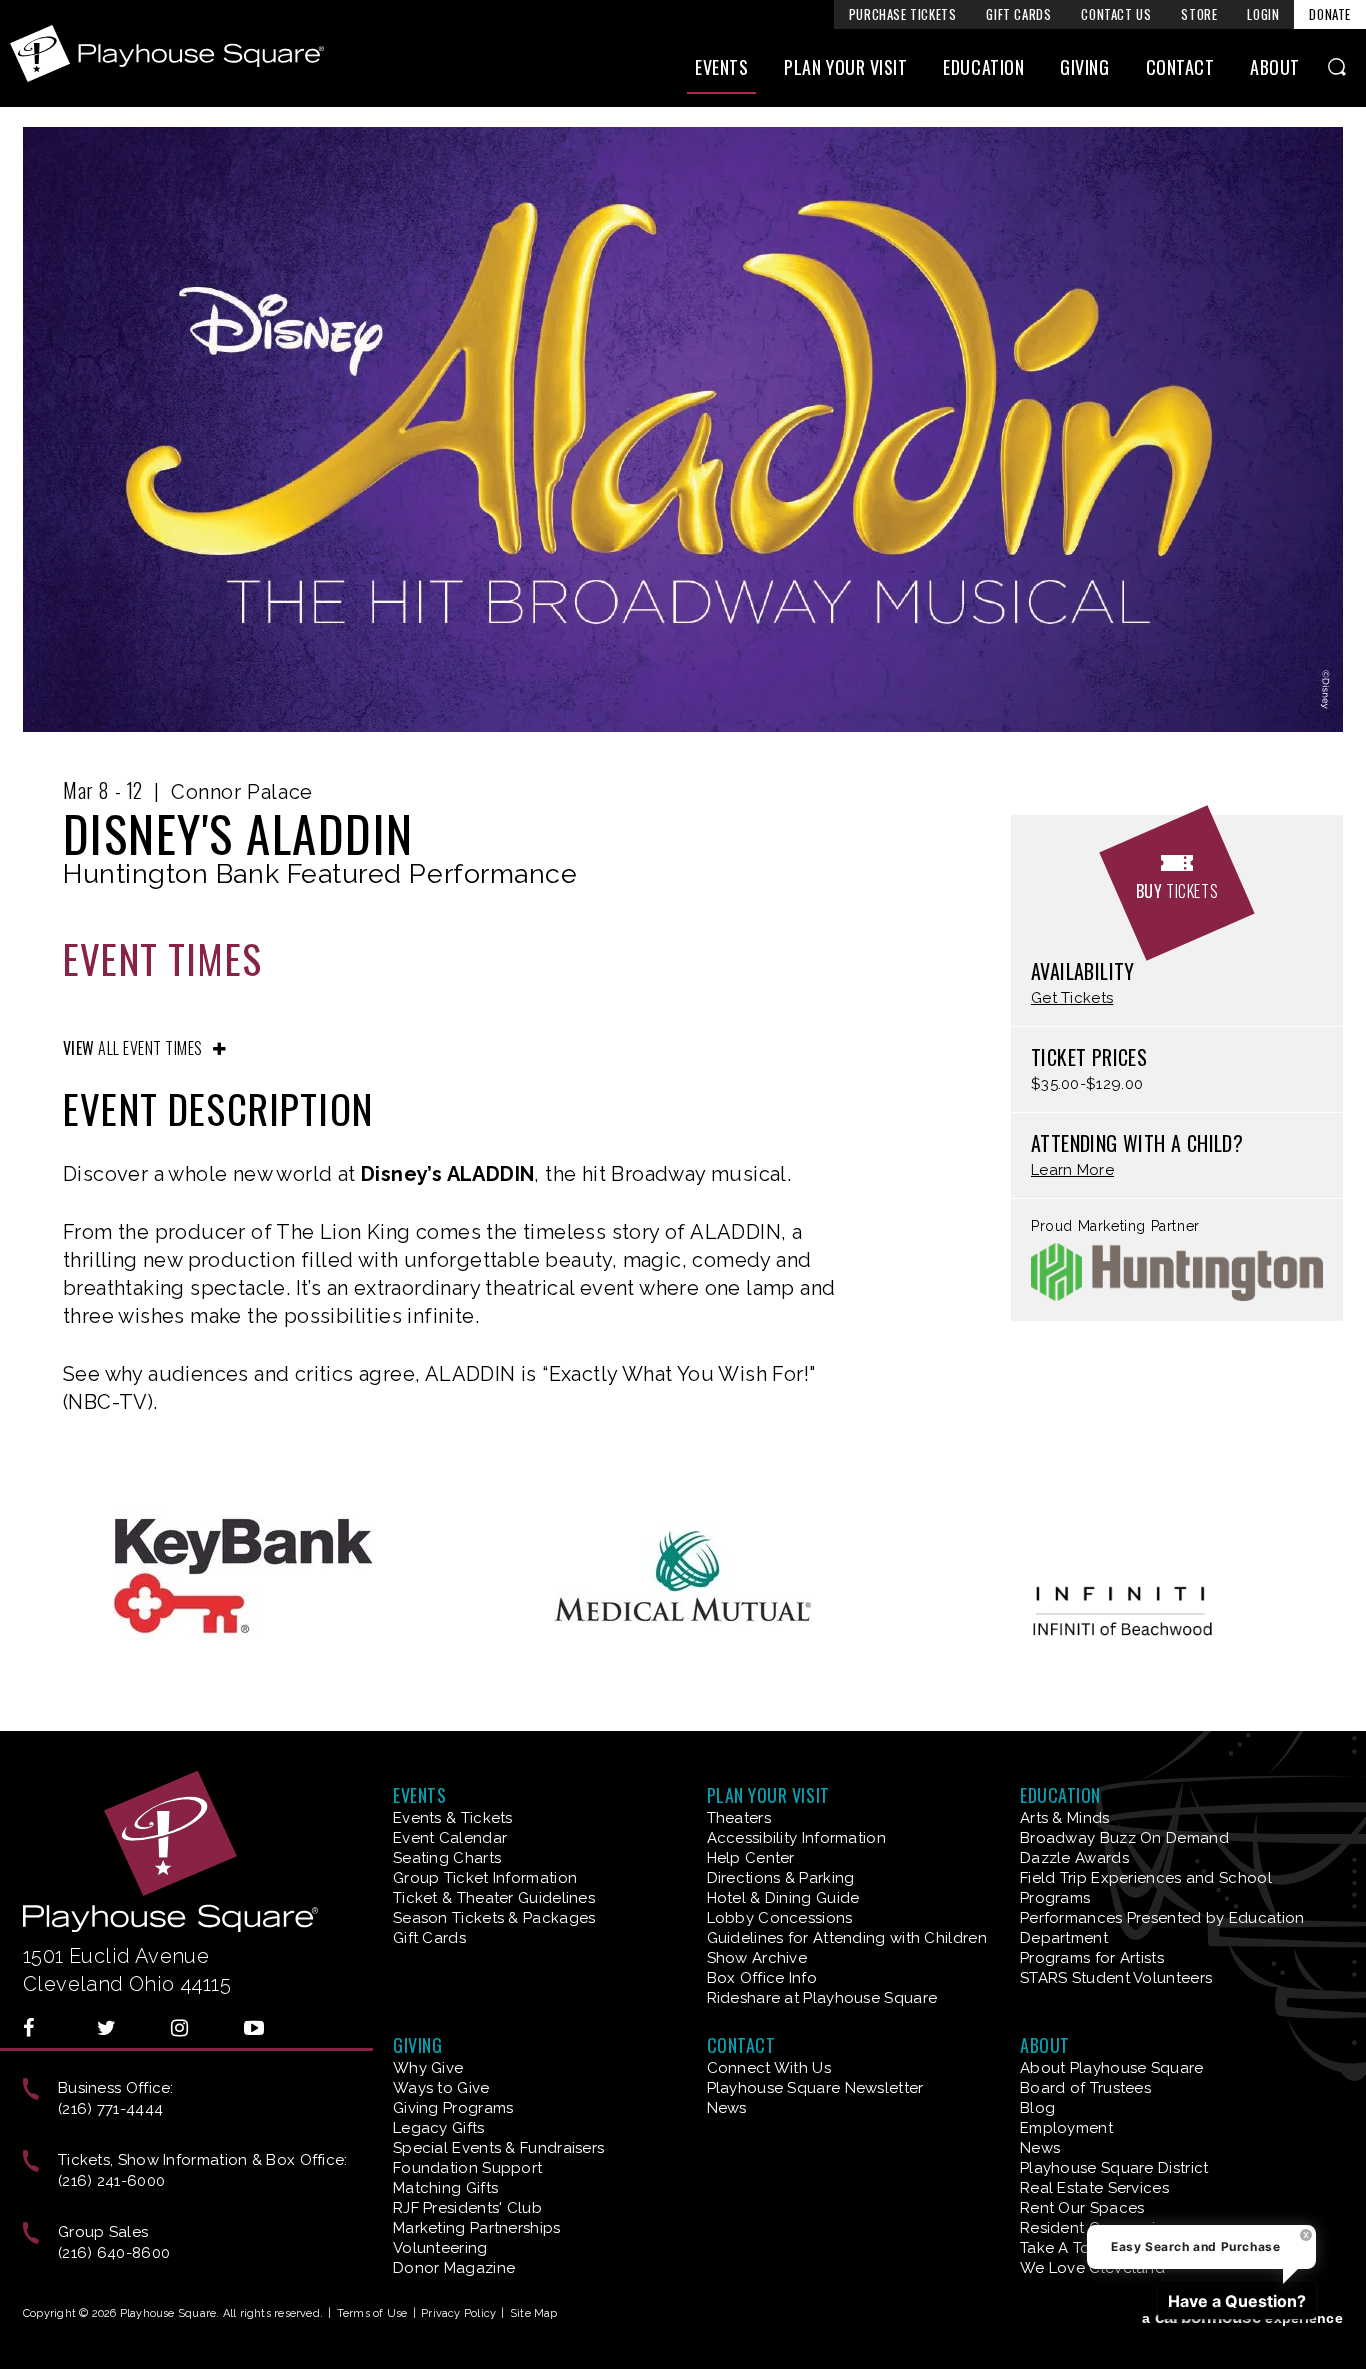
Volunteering (440, 2248)
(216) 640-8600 (114, 2253)
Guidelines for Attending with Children (847, 1938)
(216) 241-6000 (111, 2181)
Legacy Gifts (439, 2128)
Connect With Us (769, 2068)
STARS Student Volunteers (1116, 1978)
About (1275, 67)
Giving (1084, 67)
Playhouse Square (167, 53)
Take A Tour (1062, 2248)
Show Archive (757, 1958)
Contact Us (1116, 14)
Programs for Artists (1092, 1958)
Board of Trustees (1085, 2088)
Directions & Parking (781, 1878)
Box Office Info (762, 1978)
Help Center (751, 1858)
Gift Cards (1018, 14)
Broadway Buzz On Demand (1124, 1838)
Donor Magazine (454, 2268)
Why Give (428, 2068)
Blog (1037, 2108)
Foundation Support (467, 2168)
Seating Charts (447, 1858)
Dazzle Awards (1074, 1858)
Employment (1066, 2128)
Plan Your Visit (845, 67)
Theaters (739, 1818)
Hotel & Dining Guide (783, 1898)
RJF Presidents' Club (467, 2208)
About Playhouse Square (1112, 2068)
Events (721, 67)
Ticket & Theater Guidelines (494, 1898)
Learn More (1072, 1170)
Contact (1180, 67)
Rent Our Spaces (1082, 2208)
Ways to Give (441, 2088)
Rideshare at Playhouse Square (822, 1998)
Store (1199, 14)
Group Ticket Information (485, 1878)
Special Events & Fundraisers (498, 2148)
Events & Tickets (453, 1818)
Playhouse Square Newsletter (815, 2088)
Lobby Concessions (780, 1918)
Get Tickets (1072, 998)
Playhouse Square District (1114, 2168)
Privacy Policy (458, 2313)
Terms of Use (372, 2313)
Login (1263, 14)
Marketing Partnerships (477, 2228)
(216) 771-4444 (110, 2109)
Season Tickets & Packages (494, 1918)
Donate (1330, 14)
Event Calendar (450, 1838)
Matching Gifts (445, 2188)
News (727, 2108)
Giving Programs (453, 2108)
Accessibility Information (797, 1838)
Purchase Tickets (903, 14)
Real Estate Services (1094, 2188)
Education (983, 67)
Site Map (534, 2313)
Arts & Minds (1065, 1818)
